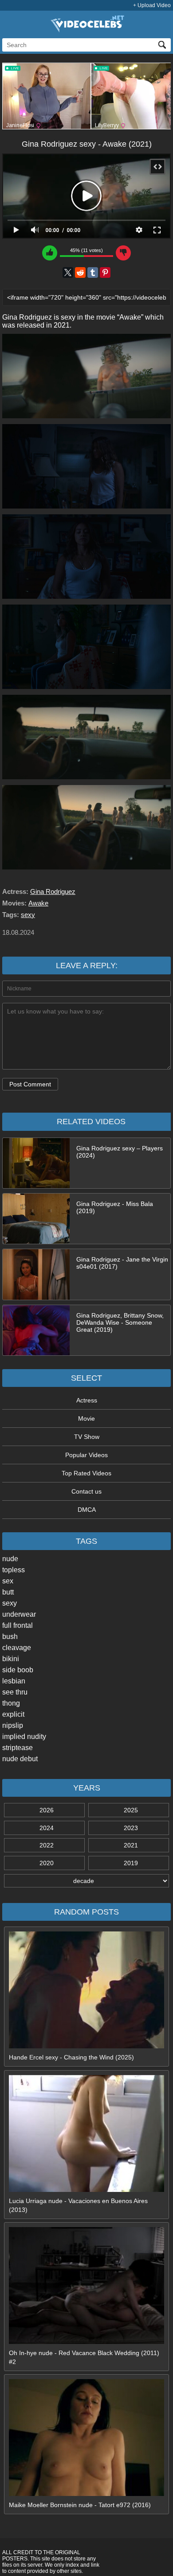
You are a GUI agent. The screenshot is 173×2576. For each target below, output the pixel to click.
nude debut (20, 1759)
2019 (131, 1863)
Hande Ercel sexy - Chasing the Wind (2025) (71, 2057)
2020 (47, 1863)
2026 (47, 1810)
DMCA (87, 1510)
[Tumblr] (93, 272)
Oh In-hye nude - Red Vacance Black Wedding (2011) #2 (84, 2357)
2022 (47, 1845)
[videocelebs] (86, 30)
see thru (15, 1692)
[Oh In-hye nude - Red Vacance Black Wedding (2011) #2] (86, 2342)
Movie (86, 1418)
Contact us (86, 1491)
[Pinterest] (105, 272)
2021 (131, 1845)
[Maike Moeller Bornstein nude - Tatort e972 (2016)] (86, 2494)
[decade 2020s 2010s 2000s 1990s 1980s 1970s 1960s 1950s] (86, 1881)
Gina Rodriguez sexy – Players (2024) (120, 1152)
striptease (18, 1748)
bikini (11, 1659)
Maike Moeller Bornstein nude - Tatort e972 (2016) (80, 2505)
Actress (87, 1400)
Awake (38, 903)
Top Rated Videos (86, 1473)
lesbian (14, 1681)
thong (11, 1703)
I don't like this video (123, 253)
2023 (131, 1828)
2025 (131, 1810)
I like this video (50, 253)
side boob (18, 1670)
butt (8, 1592)
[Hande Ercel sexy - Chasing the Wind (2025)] (86, 2046)
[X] (68, 272)
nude (10, 1559)
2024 (47, 1828)
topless (14, 1570)
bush (10, 1637)
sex (8, 1581)
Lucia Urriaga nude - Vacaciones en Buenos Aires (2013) (78, 2205)
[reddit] (80, 272)
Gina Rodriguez (53, 891)
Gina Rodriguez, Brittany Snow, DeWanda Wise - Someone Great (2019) (120, 1322)
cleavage (17, 1648)
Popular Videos (86, 1455)
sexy (10, 1603)
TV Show (87, 1437)
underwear (19, 1614)
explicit (13, 1714)
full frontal (18, 1625)
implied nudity (24, 1737)
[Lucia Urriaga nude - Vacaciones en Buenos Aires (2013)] (86, 2190)
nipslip (13, 1725)
